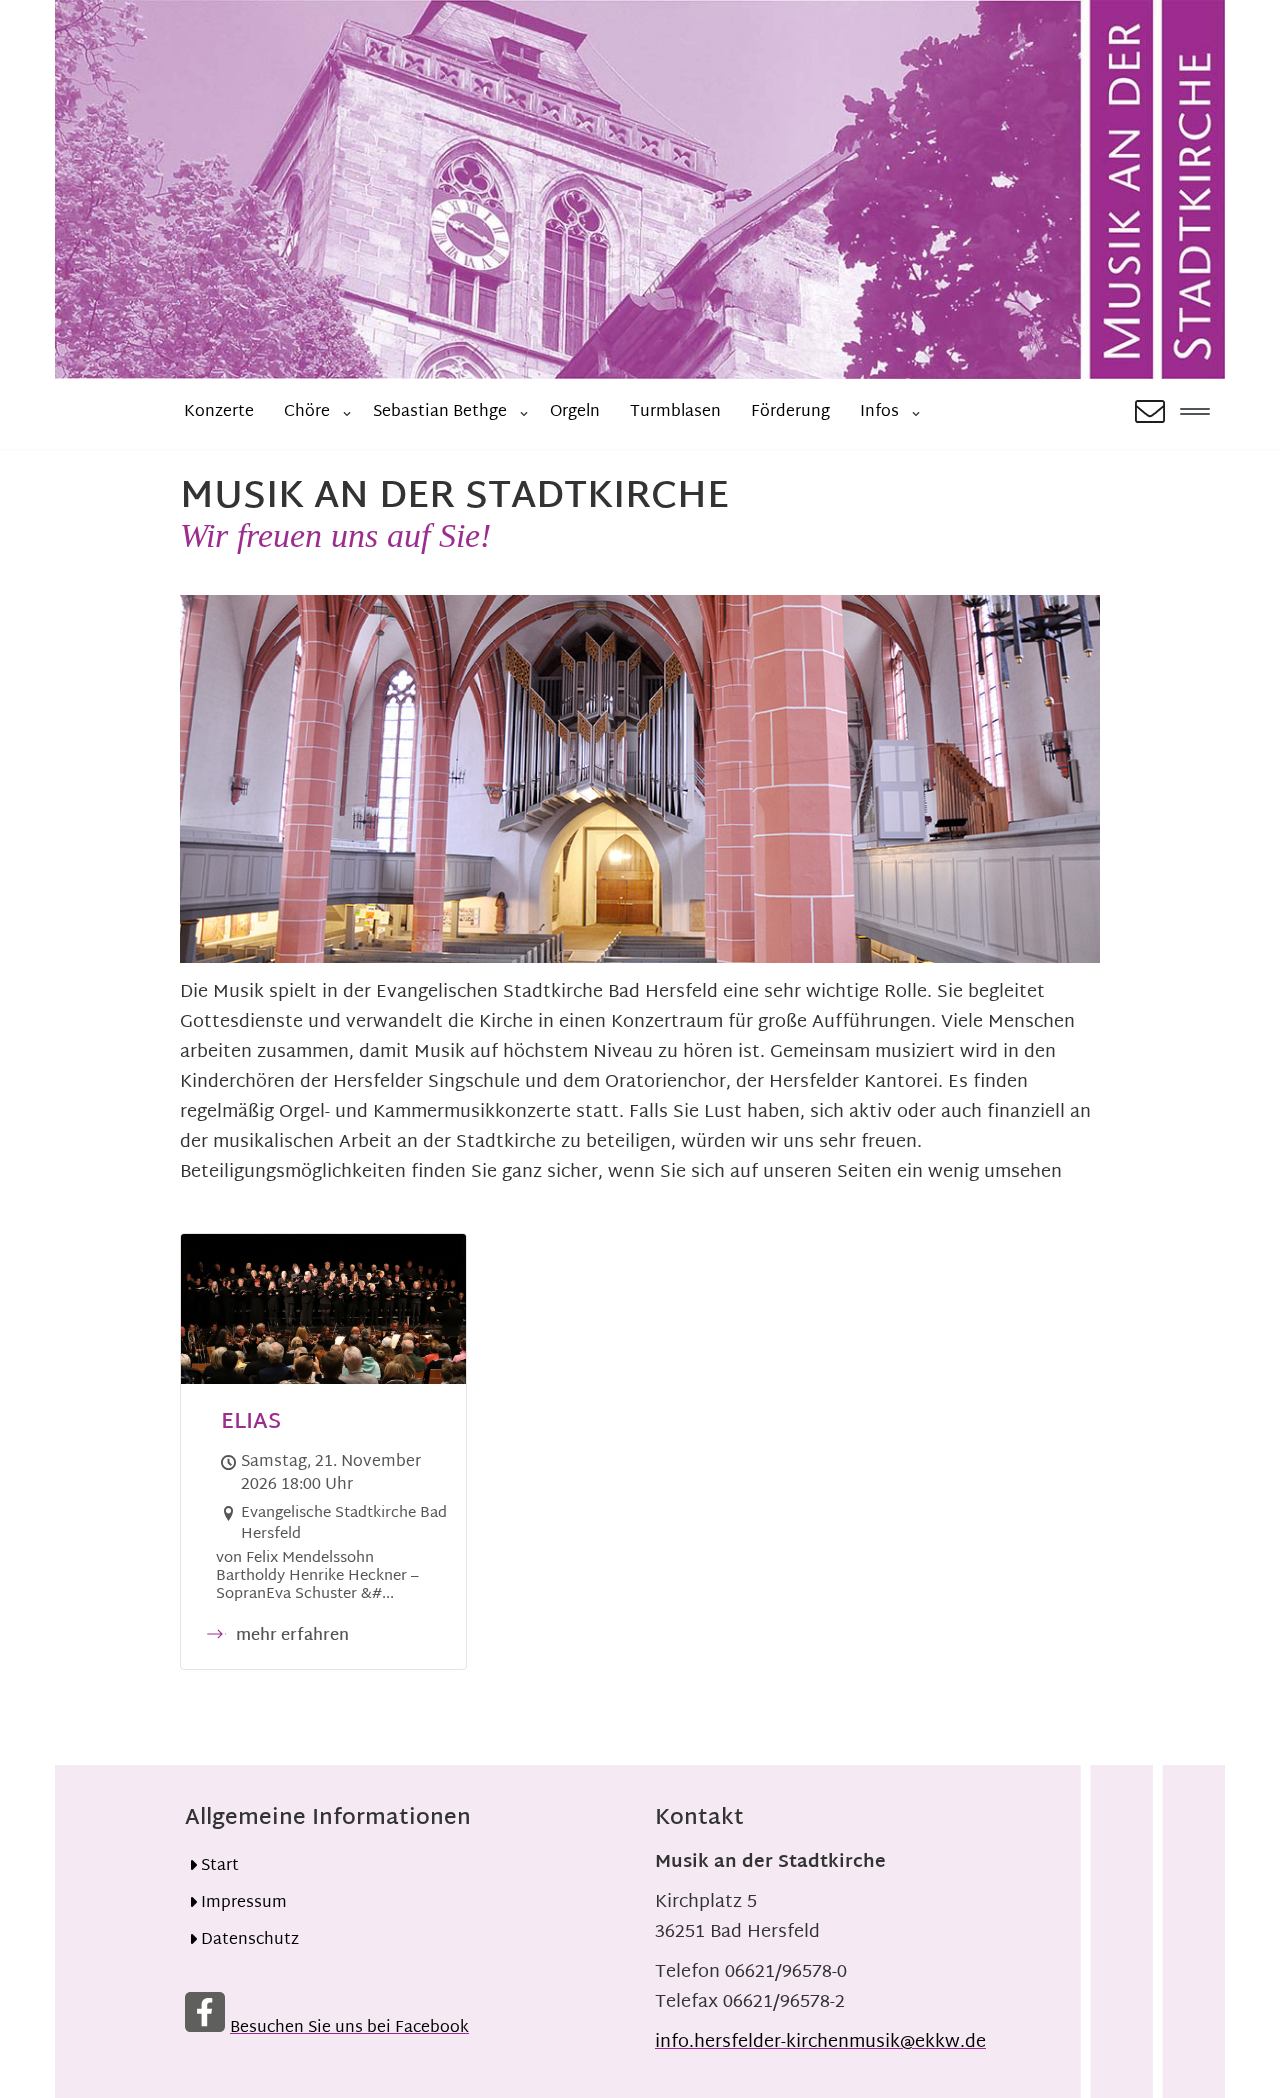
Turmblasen (675, 412)
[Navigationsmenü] (1195, 414)
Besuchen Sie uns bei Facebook (349, 2028)
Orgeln (575, 412)
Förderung (790, 412)
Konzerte (219, 412)
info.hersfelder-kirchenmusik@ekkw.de (820, 2042)
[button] (347, 414)
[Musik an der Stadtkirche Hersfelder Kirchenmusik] (640, 189)
